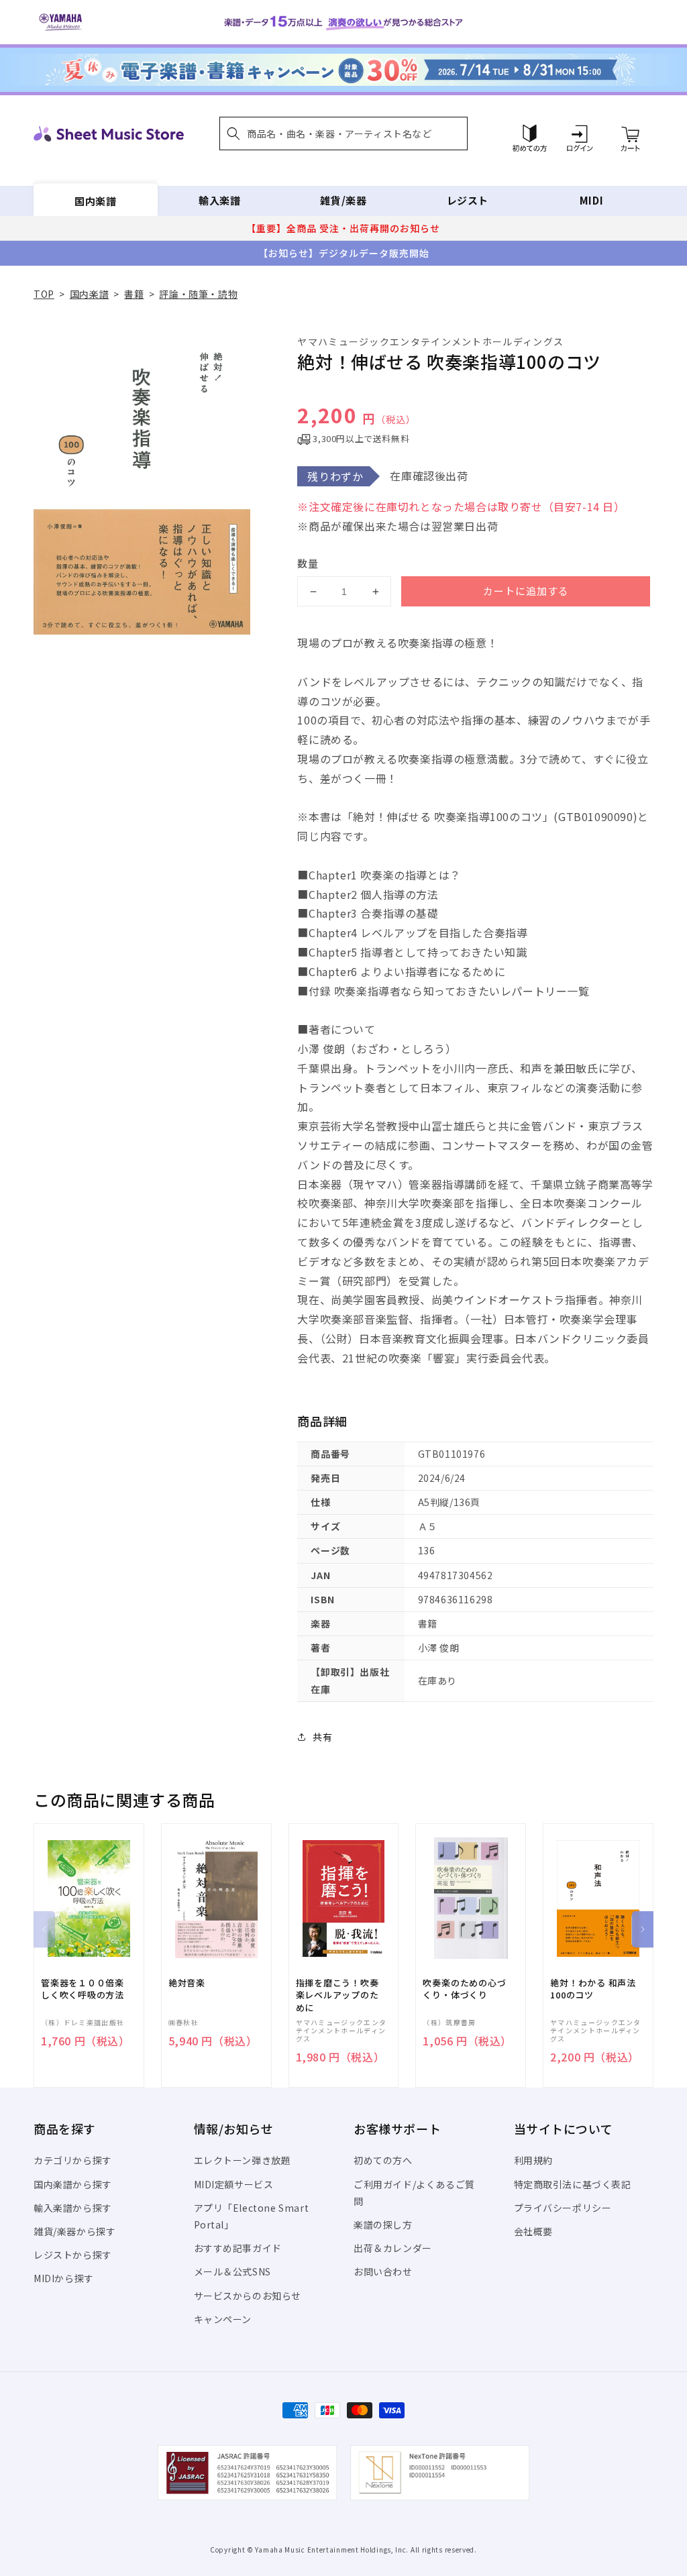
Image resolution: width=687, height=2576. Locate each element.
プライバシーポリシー (563, 2208)
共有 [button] (322, 1737)
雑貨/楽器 (343, 200)
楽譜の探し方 (383, 2224)
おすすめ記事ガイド (238, 2248)
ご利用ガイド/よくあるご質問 (414, 2193)
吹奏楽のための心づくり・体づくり (464, 1989)
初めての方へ (383, 2160)
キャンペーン (223, 2319)
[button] (343, 133)
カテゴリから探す (73, 2160)
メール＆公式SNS (232, 2271)
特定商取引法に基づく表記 (573, 2184)
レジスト (468, 200)
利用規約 (533, 2160)
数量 (308, 563)
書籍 (134, 294)
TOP (44, 294)
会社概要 (533, 2231)
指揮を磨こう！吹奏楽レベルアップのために (337, 1995)
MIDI (591, 200)
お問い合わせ (383, 2271)
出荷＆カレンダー (393, 2248)
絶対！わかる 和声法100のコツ (593, 1989)
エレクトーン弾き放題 (243, 2160)
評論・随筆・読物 (198, 294)
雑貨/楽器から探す (74, 2231)
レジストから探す (73, 2255)
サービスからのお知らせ (248, 2296)
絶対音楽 (187, 1983)
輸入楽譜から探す (73, 2208)
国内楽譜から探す (73, 2184)
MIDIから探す (64, 2278)
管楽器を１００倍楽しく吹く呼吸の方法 (83, 1989)
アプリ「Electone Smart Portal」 (252, 2216)
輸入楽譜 (219, 200)
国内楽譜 (95, 200)
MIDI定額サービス (234, 2184)
